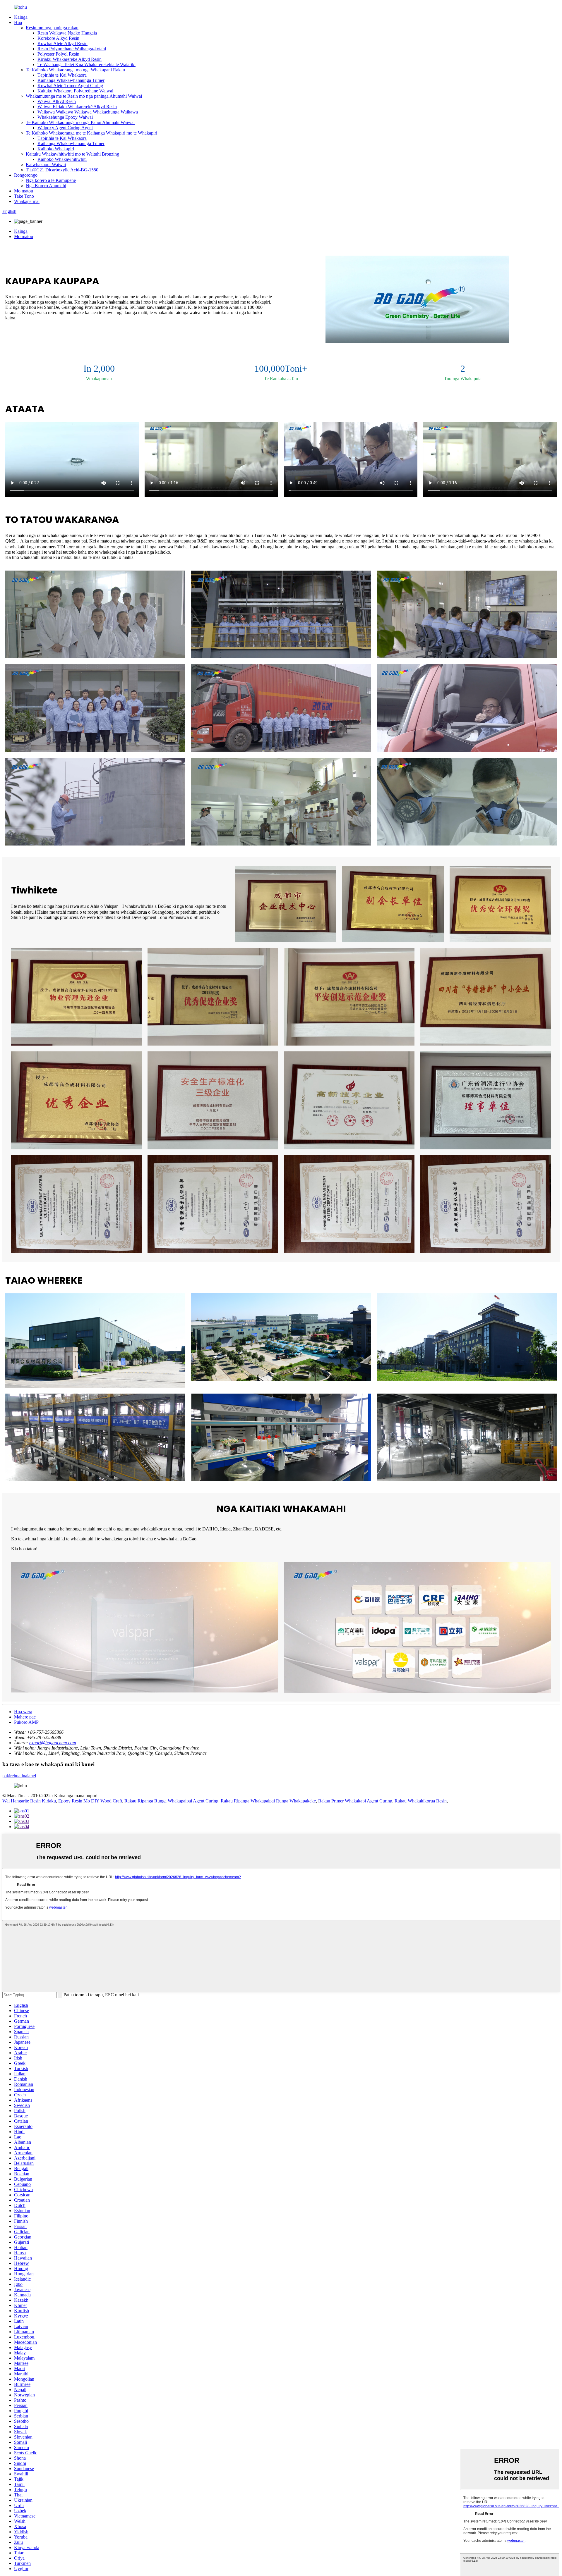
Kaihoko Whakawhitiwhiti (62, 159)
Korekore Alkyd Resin (58, 38)
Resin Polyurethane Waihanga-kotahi (72, 49)
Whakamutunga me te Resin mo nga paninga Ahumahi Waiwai (84, 96)
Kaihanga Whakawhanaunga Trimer (71, 80)
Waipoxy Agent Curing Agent (65, 128)
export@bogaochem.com (53, 1743)
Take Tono (24, 196)
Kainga (21, 17)
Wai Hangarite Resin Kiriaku (29, 1801)
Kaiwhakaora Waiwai (46, 165)
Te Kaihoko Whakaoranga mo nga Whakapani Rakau (75, 70)
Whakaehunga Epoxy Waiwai (65, 117)
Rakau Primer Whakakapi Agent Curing (355, 1801)
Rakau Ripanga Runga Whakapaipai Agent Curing (171, 1801)
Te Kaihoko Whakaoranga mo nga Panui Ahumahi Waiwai (80, 122)
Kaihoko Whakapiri (56, 149)
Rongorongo (26, 175)
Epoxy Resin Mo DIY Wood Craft (90, 1801)
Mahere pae (25, 1717)
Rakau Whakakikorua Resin (421, 1801)
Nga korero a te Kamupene (51, 180)
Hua (18, 22)
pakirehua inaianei (19, 1776)
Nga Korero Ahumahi (46, 186)
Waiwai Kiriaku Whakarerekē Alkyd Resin (77, 107)
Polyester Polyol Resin (58, 54)
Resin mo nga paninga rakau (52, 28)
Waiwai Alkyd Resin (57, 101)
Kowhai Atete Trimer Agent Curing (70, 86)
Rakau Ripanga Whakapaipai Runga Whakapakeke (268, 1801)
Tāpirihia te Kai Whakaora (62, 75)
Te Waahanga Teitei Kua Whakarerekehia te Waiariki (86, 64)
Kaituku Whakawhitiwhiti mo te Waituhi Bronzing (72, 154)
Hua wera (23, 1712)
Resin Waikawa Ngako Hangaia (67, 33)
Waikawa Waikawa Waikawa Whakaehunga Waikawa (88, 112)
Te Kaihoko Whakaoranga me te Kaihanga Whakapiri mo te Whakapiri (91, 133)
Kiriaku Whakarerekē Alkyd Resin (70, 59)
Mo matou (24, 191)
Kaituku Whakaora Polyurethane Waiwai (75, 91)
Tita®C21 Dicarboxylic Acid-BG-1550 (62, 170)
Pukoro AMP (26, 1722)
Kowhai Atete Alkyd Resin (62, 43)
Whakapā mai (27, 201)
